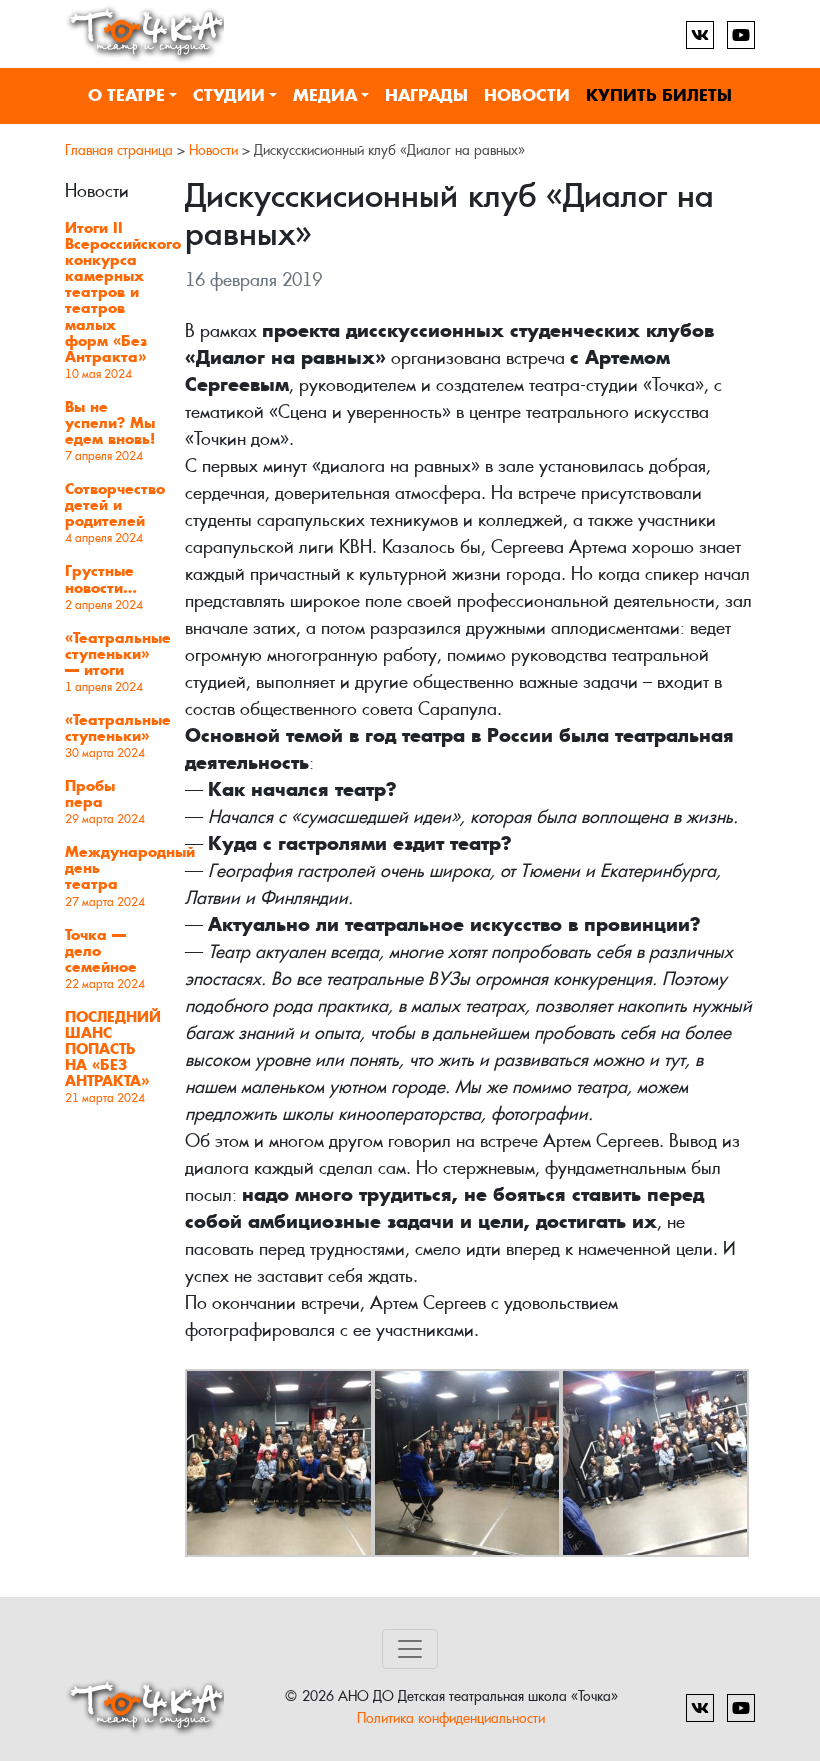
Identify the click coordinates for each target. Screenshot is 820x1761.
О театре (126, 95)
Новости (527, 95)
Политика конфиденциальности (451, 1717)
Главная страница (119, 150)
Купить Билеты (659, 95)
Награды (426, 95)
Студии (229, 95)
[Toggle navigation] (410, 1649)
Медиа (325, 95)
